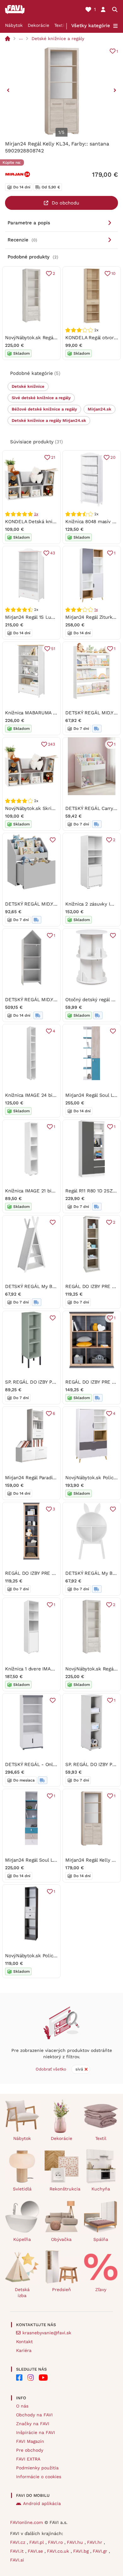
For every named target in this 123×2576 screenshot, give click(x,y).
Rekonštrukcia (64, 2189)
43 (53, 553)
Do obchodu (65, 203)
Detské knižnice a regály (58, 38)
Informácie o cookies (39, 2477)
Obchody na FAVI (34, 2415)
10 (113, 273)
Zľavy (101, 2289)
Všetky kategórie (91, 26)
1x (96, 610)
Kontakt (24, 2342)
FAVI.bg (82, 2551)
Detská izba (22, 2292)
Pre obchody (30, 2450)
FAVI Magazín (30, 2441)
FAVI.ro (56, 2542)
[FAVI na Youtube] (43, 2378)
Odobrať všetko (51, 2069)
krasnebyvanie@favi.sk (47, 2333)
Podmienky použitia (37, 2468)
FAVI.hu (76, 2542)
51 (53, 649)
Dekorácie (38, 25)
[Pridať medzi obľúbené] (53, 840)
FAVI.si (17, 2560)
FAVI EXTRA (28, 2459)
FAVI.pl (37, 2542)
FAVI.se (36, 2551)
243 (52, 744)
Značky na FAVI (33, 2424)
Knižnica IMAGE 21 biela (32, 1191)
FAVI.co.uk (59, 2551)
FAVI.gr (101, 2551)
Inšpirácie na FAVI (35, 2432)
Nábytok (14, 25)
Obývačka (61, 2239)
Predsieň (61, 2289)
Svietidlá (22, 2189)
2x (36, 514)
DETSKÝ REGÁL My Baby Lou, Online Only (52, 1286)
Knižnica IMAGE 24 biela (32, 1095)
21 (53, 457)
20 (113, 457)
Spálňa (101, 2239)
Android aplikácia (42, 2503)
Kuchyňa (101, 2189)
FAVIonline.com (26, 2522)
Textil (60, 25)
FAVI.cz (18, 2542)
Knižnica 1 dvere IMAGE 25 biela (41, 1669)
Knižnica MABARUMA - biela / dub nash (49, 713)
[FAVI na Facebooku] (19, 2378)
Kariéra (24, 2350)
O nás (22, 2406)
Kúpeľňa (22, 2239)
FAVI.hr (95, 2542)
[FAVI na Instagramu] (31, 2378)
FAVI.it (18, 2551)
